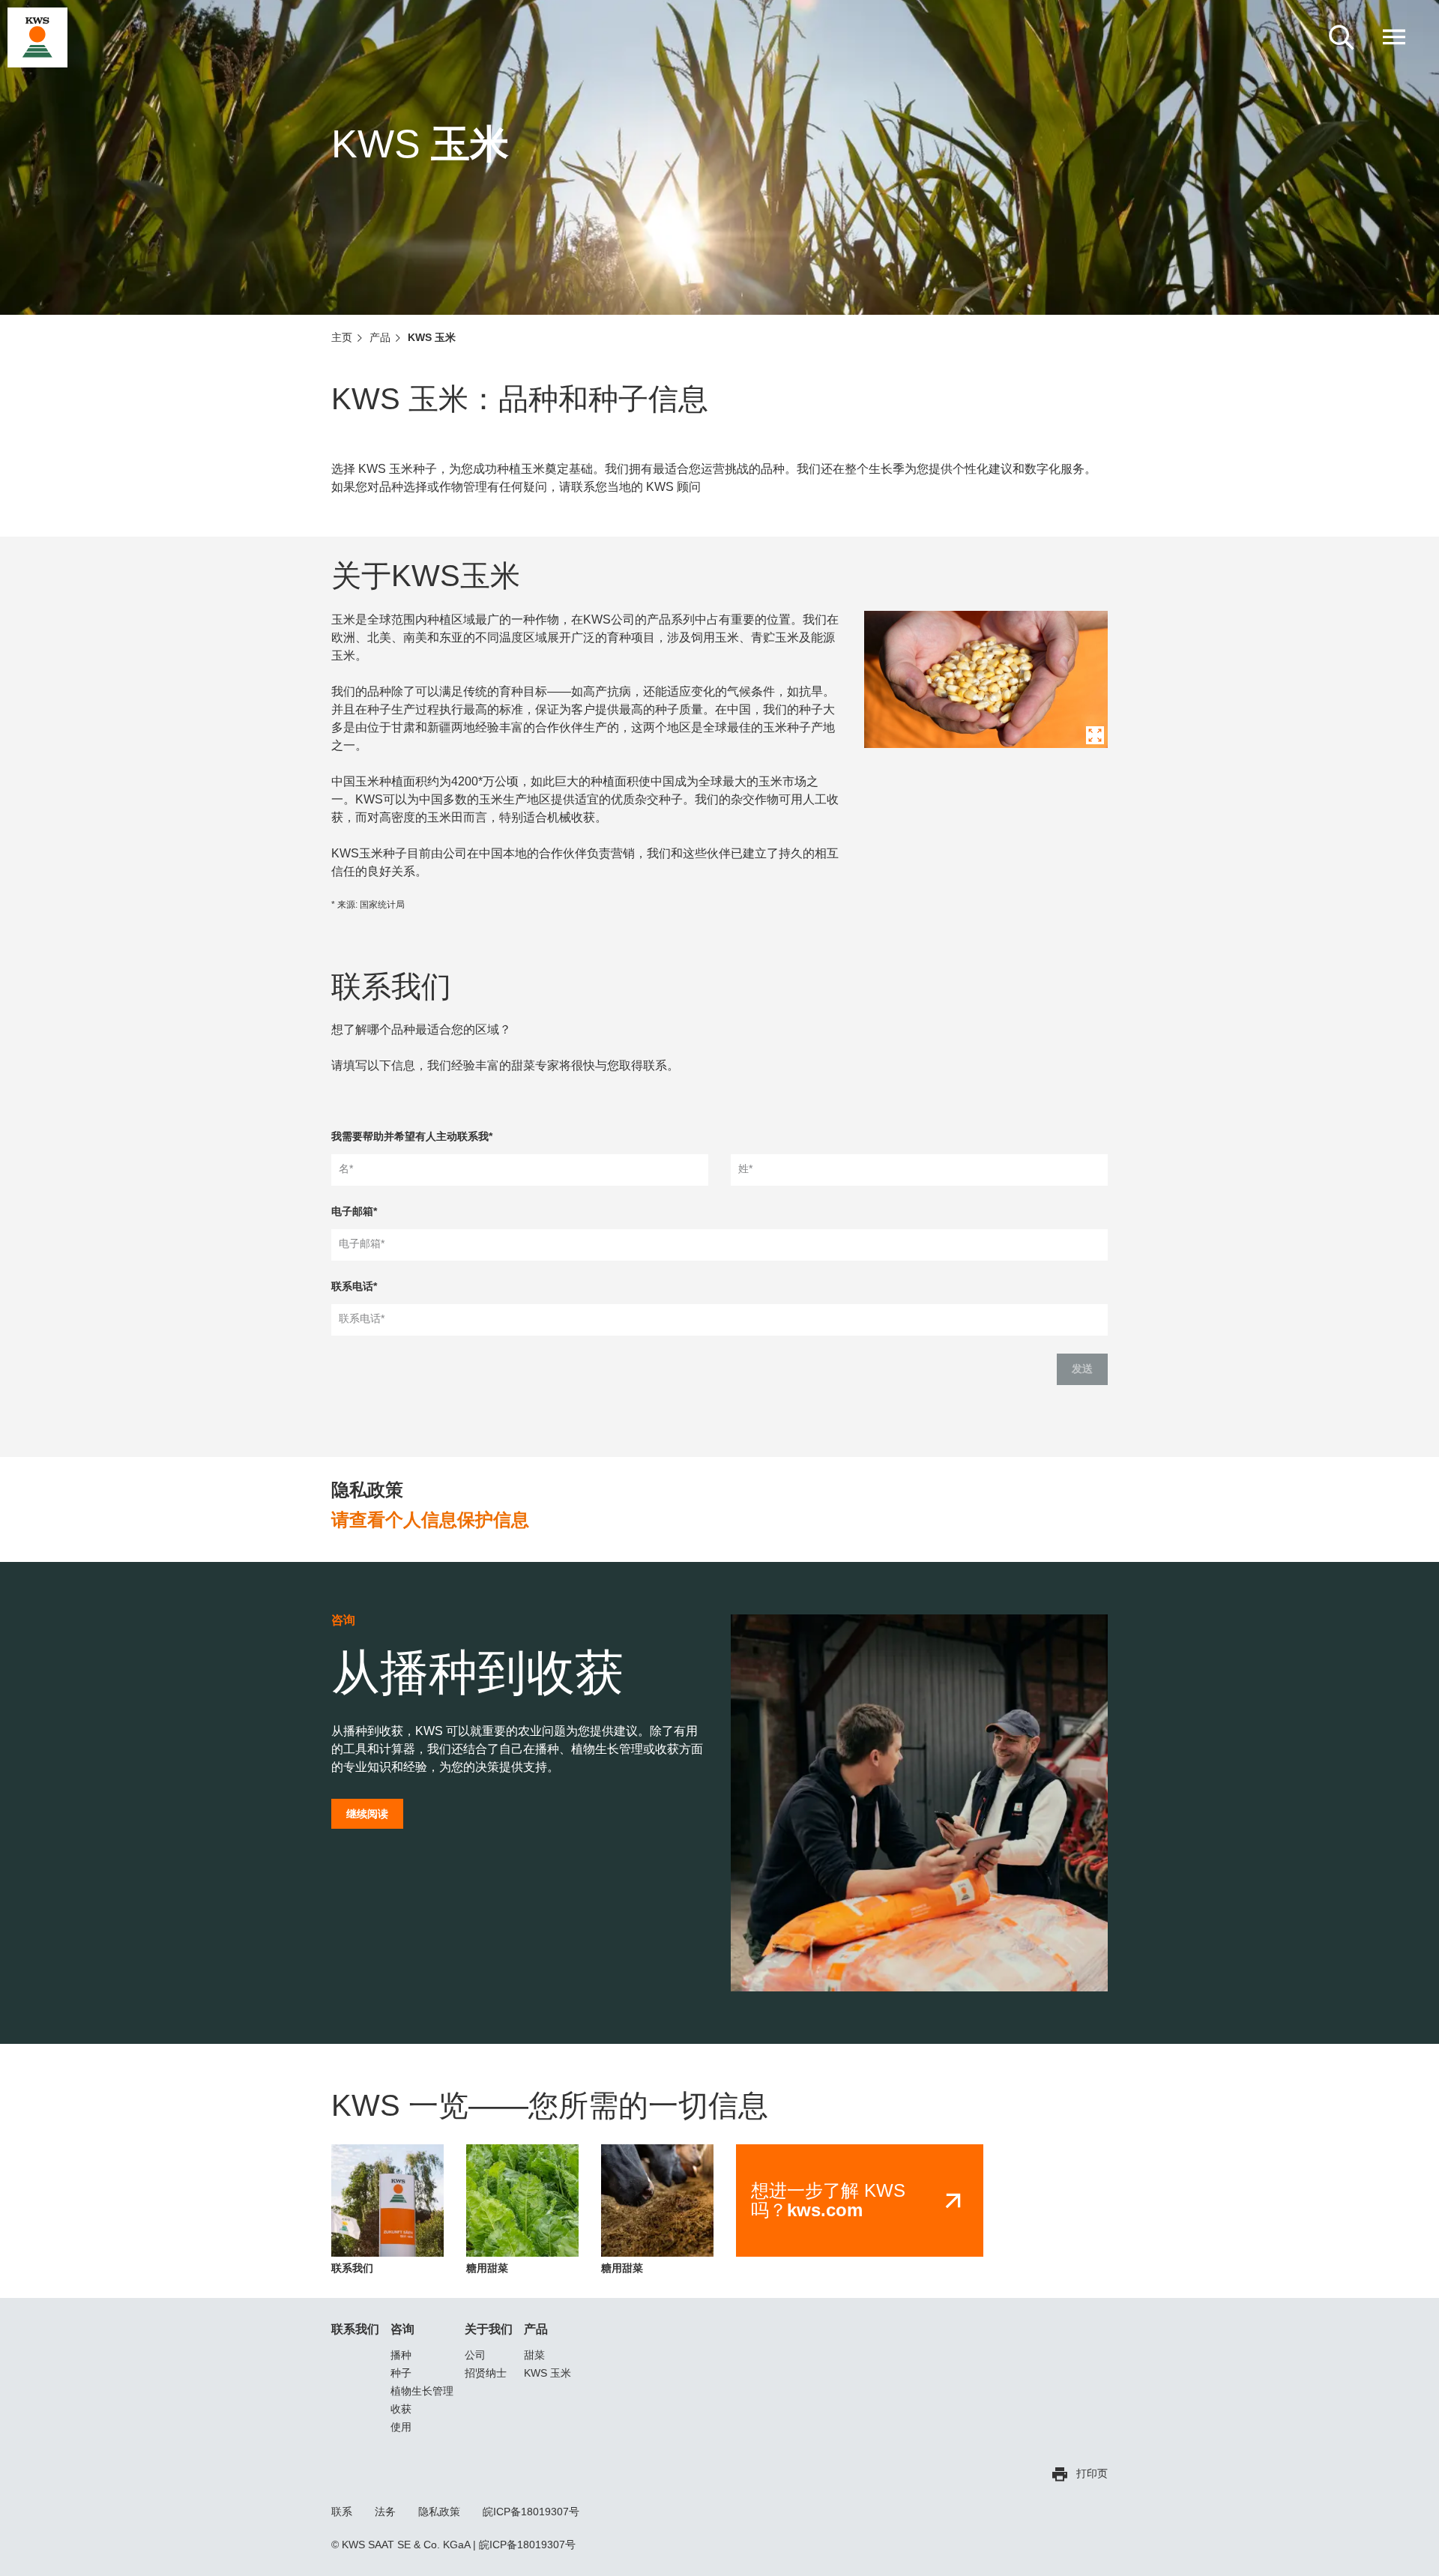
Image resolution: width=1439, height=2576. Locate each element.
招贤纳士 (486, 2373)
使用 (401, 2427)
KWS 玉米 (547, 2373)
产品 (536, 2329)
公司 (475, 2355)
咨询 (402, 2329)
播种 (401, 2355)
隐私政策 (439, 2512)
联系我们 (355, 2329)
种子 (401, 2373)
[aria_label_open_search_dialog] (1342, 37)
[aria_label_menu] (1394, 37)
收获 (401, 2409)
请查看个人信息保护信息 (430, 1520)
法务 (385, 2512)
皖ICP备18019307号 (531, 2512)
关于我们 (489, 2329)
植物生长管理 (422, 2391)
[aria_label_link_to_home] (37, 37)
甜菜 (534, 2355)
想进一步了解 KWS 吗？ (828, 2201)
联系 (342, 2512)
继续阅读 (367, 1814)
